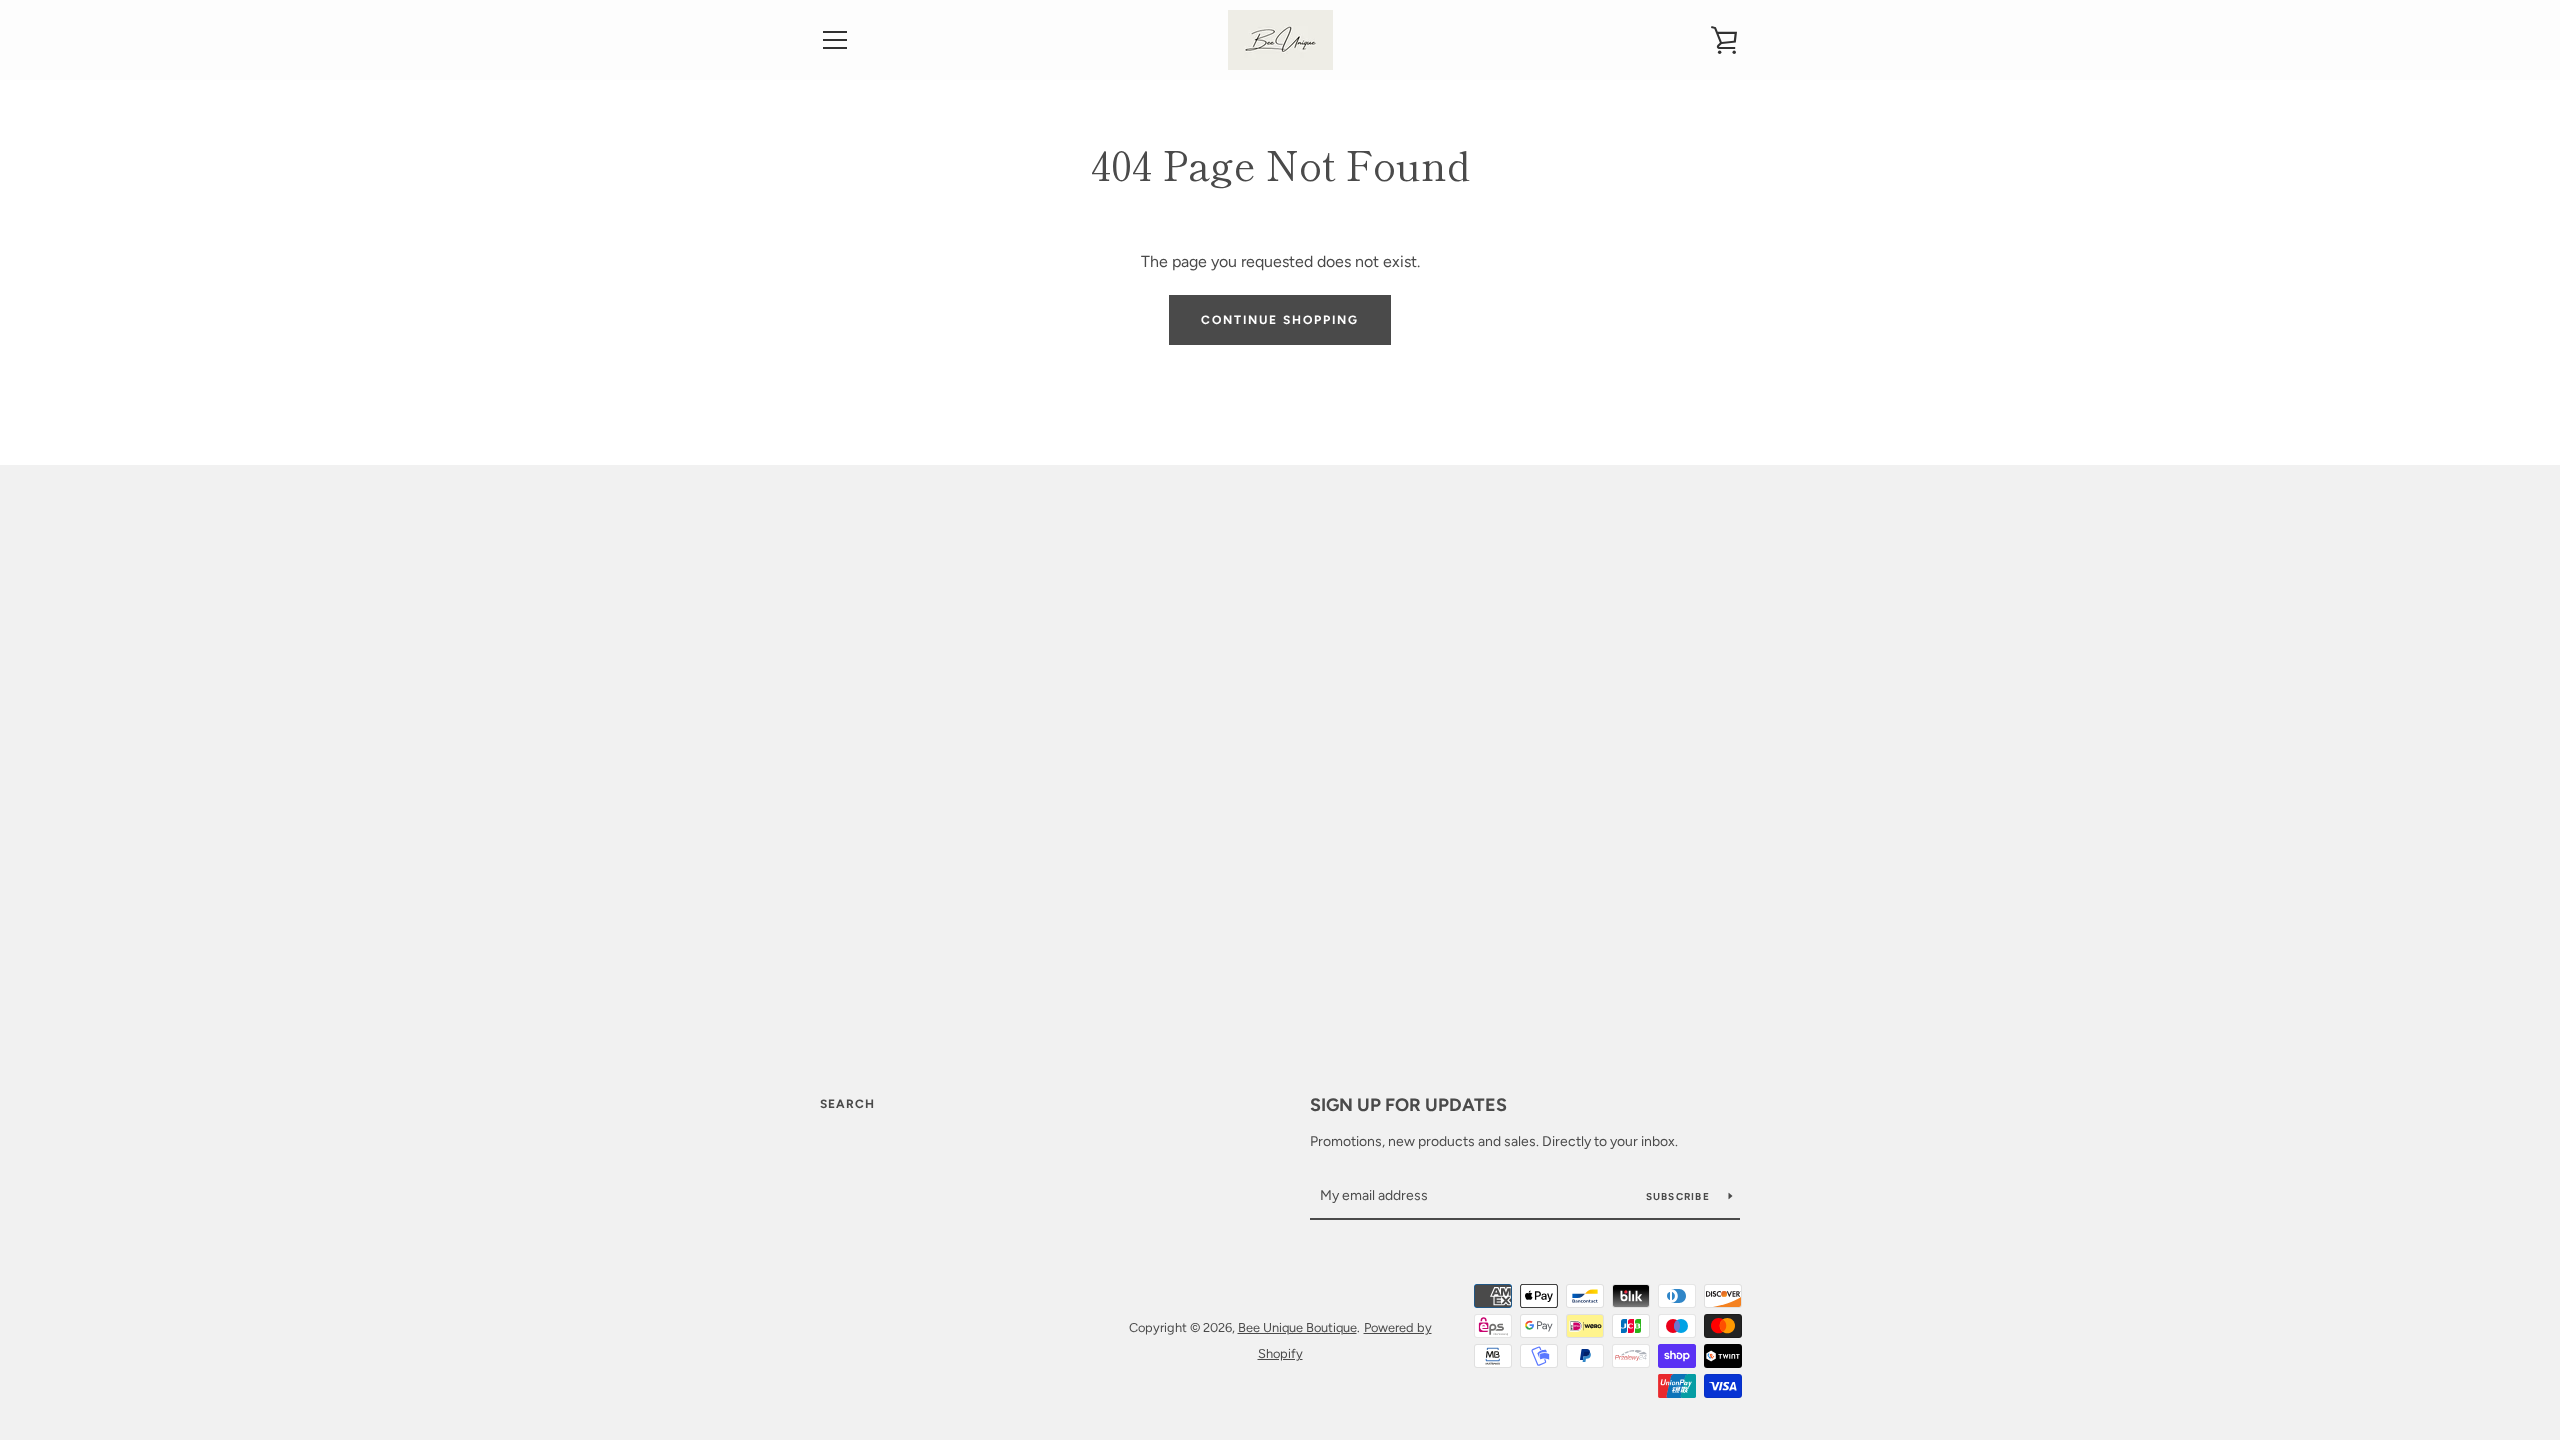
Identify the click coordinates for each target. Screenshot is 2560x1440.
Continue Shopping (1280, 320)
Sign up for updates (1408, 1105)
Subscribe (1680, 1196)
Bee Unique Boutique (1297, 1327)
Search (847, 1104)
